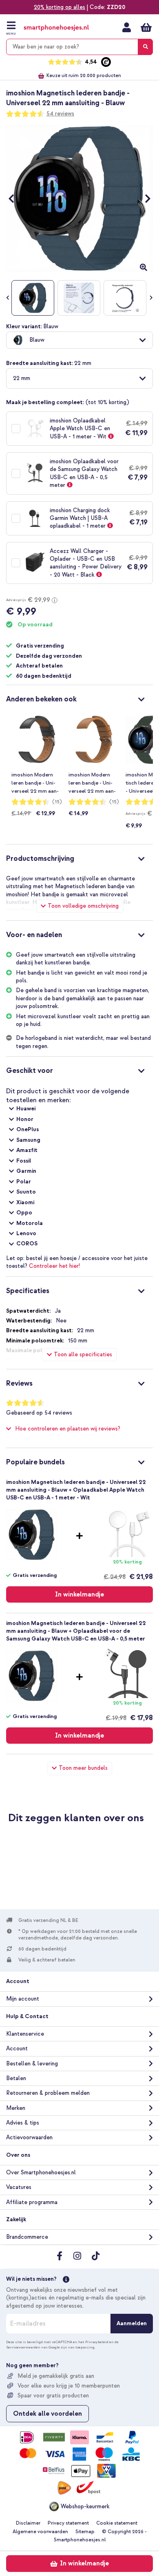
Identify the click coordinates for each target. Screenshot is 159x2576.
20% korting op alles (60, 7)
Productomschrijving (40, 859)
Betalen (16, 2078)
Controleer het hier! (54, 1266)
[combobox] (79, 47)
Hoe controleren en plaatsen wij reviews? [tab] (68, 1429)
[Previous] (15, 198)
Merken (16, 2108)
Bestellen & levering (32, 2064)
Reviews (19, 1383)
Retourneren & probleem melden (48, 2093)
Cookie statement (117, 2523)
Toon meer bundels (83, 1768)
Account (17, 2049)
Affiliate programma (32, 2202)
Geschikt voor (30, 1071)
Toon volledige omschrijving (83, 906)
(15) (57, 802)
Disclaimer (28, 2523)
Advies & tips (23, 2123)
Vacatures (19, 2187)
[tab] (79, 698)
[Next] (144, 198)
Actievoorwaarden (29, 2137)
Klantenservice (25, 2034)
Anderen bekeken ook (41, 699)
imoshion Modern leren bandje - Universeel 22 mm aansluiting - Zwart (35, 783)
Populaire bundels (35, 1462)
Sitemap (85, 2532)
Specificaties (28, 1291)
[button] (79, 340)
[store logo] (56, 28)
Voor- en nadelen (34, 935)
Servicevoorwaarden (23, 2347)
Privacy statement (68, 2523)
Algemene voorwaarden (40, 2532)
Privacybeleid (97, 2342)
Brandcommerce (27, 2237)
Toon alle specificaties (83, 1354)
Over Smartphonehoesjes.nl (41, 2172)
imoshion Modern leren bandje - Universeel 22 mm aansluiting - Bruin (92, 783)
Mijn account (127, 27)
